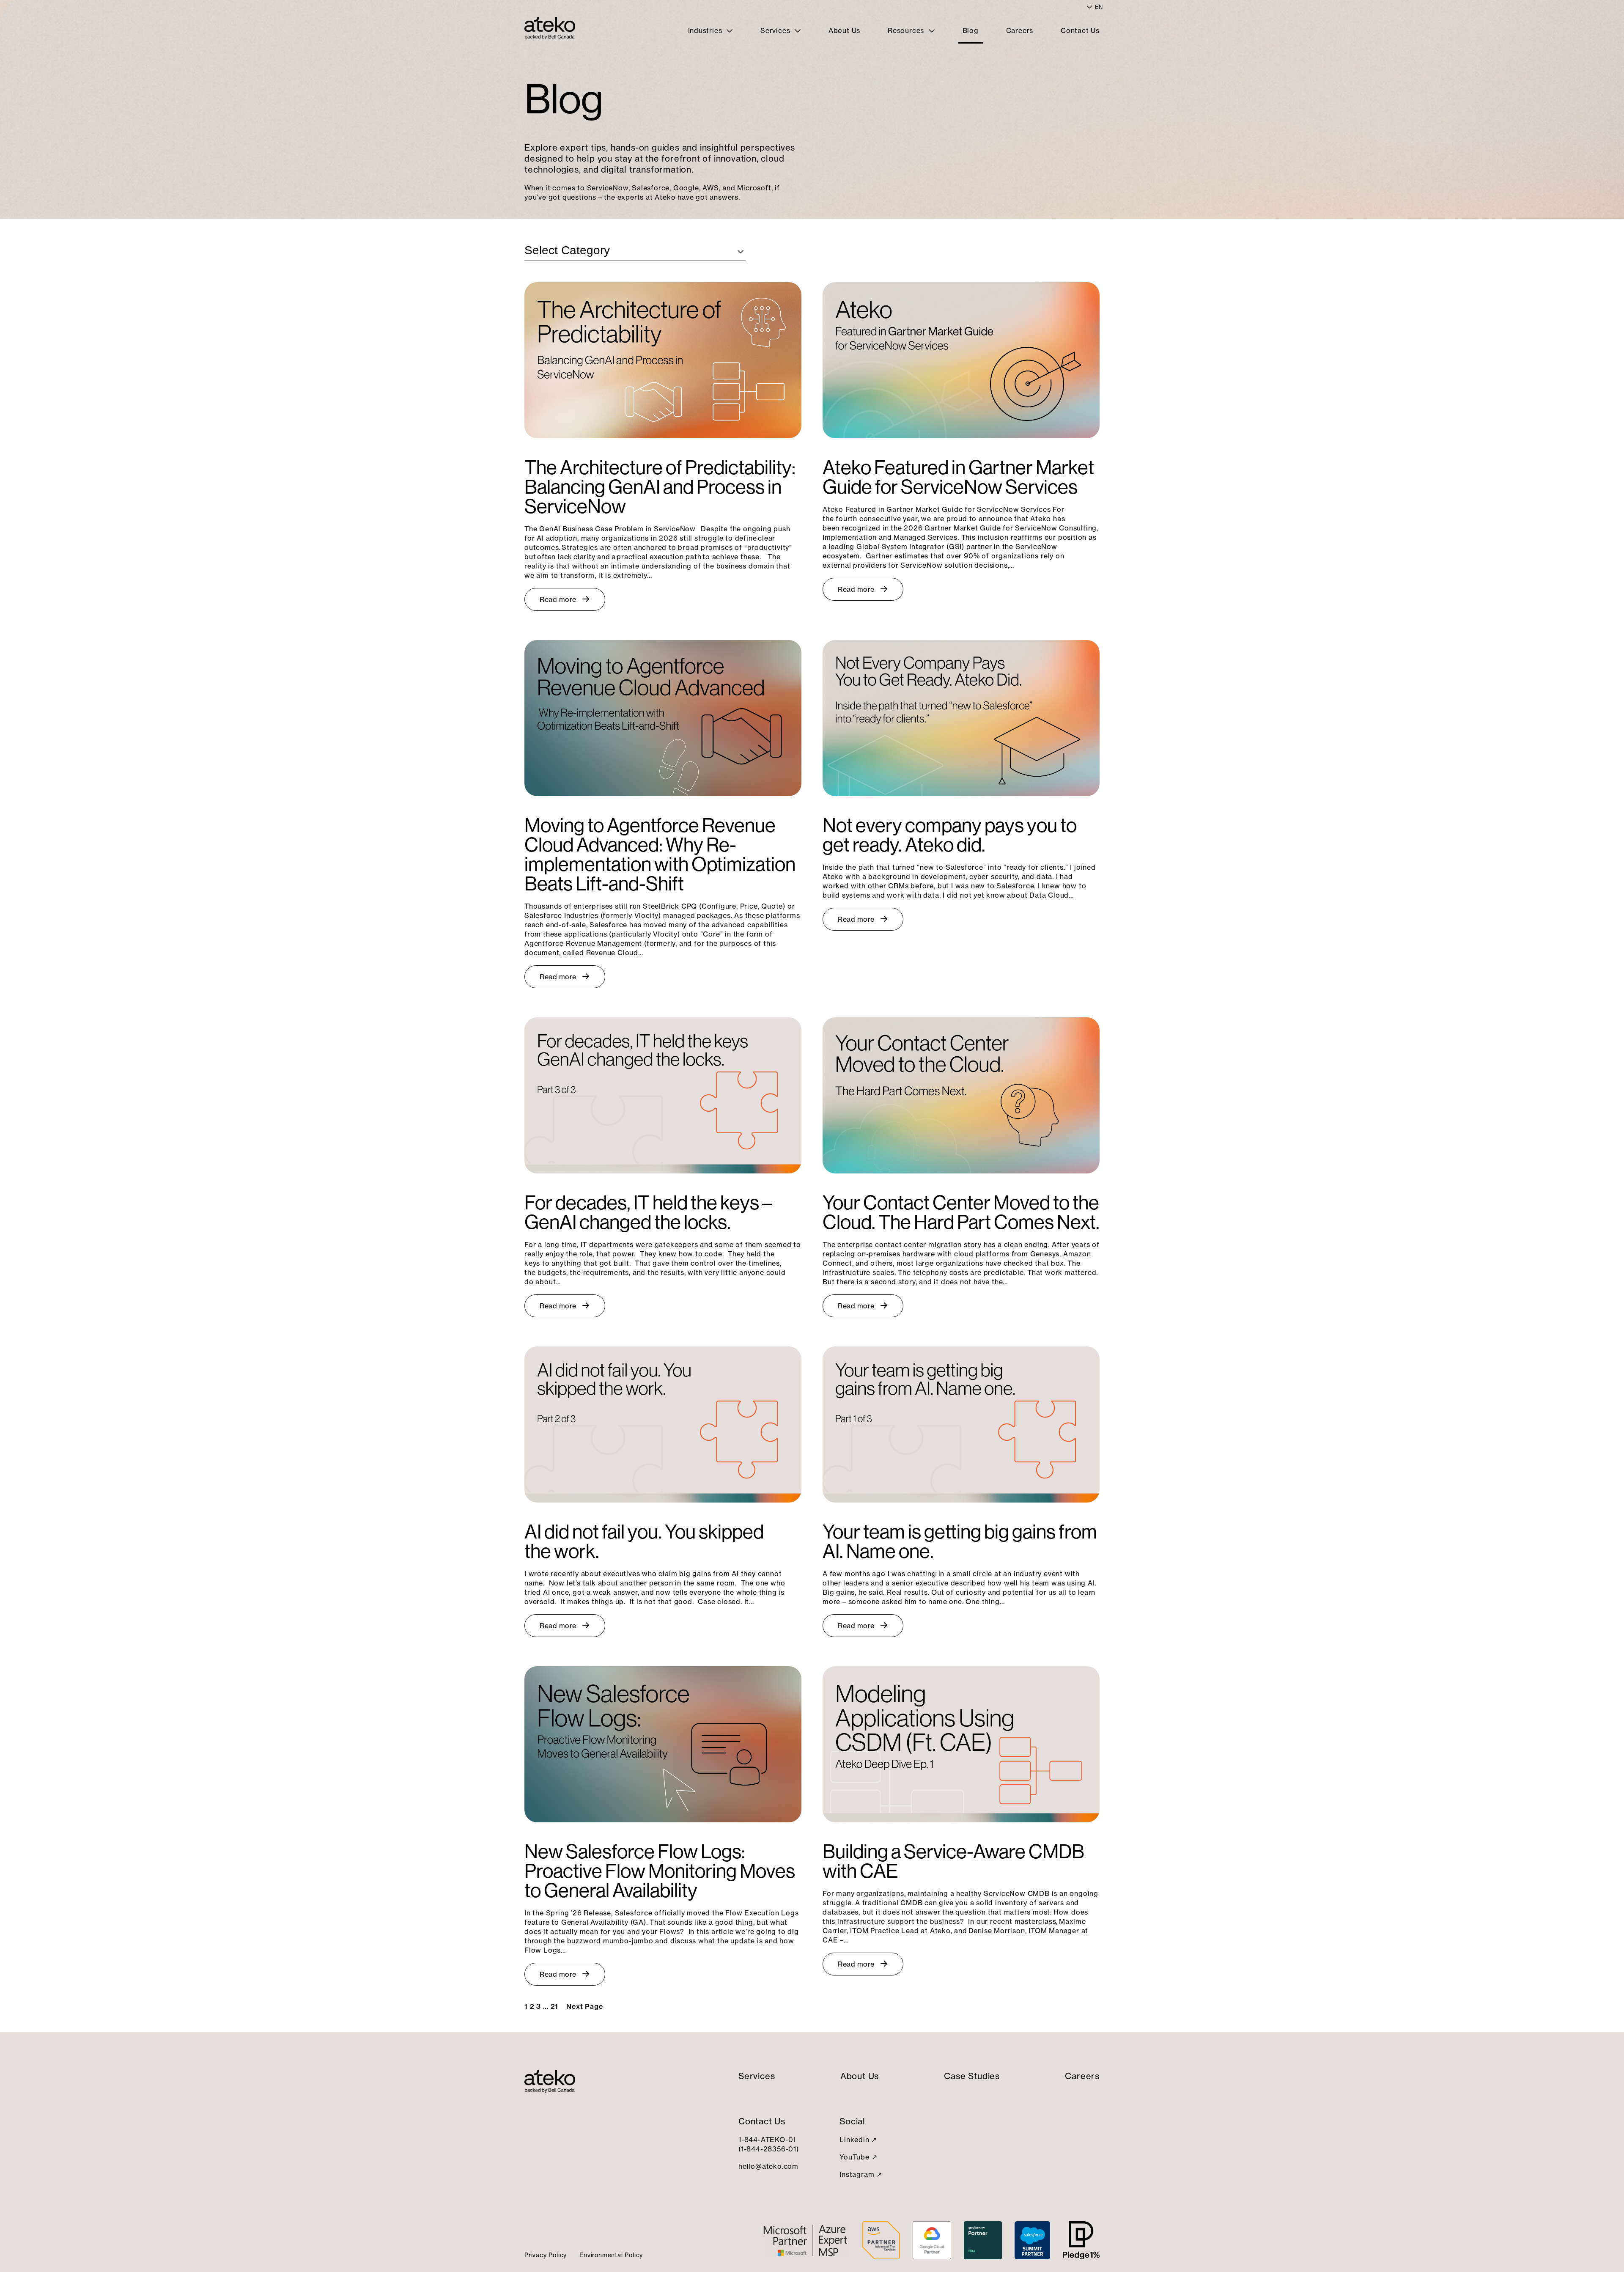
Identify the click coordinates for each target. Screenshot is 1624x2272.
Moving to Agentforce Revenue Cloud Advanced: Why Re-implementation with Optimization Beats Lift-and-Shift (660, 854)
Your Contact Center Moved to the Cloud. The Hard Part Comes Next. (961, 1212)
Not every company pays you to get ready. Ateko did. (950, 835)
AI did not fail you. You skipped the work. (644, 1541)
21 (555, 2006)
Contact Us (762, 2121)
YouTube (855, 2157)
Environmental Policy (611, 2255)
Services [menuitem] (776, 30)
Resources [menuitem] (907, 30)
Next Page (584, 2006)
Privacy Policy (546, 2255)
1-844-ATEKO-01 (767, 2140)
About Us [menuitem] (844, 30)
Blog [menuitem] (971, 30)
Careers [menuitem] (1020, 30)
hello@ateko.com (768, 2166)
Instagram (857, 2174)
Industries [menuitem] (706, 30)
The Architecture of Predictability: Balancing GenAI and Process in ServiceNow (660, 487)
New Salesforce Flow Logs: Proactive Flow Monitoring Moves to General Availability (660, 1871)
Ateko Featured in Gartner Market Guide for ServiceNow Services (958, 477)
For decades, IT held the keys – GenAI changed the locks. (648, 1212)
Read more (558, 599)
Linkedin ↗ (858, 2140)
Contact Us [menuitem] (1080, 30)
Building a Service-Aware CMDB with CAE (953, 1861)
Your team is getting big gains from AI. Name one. (960, 1541)
